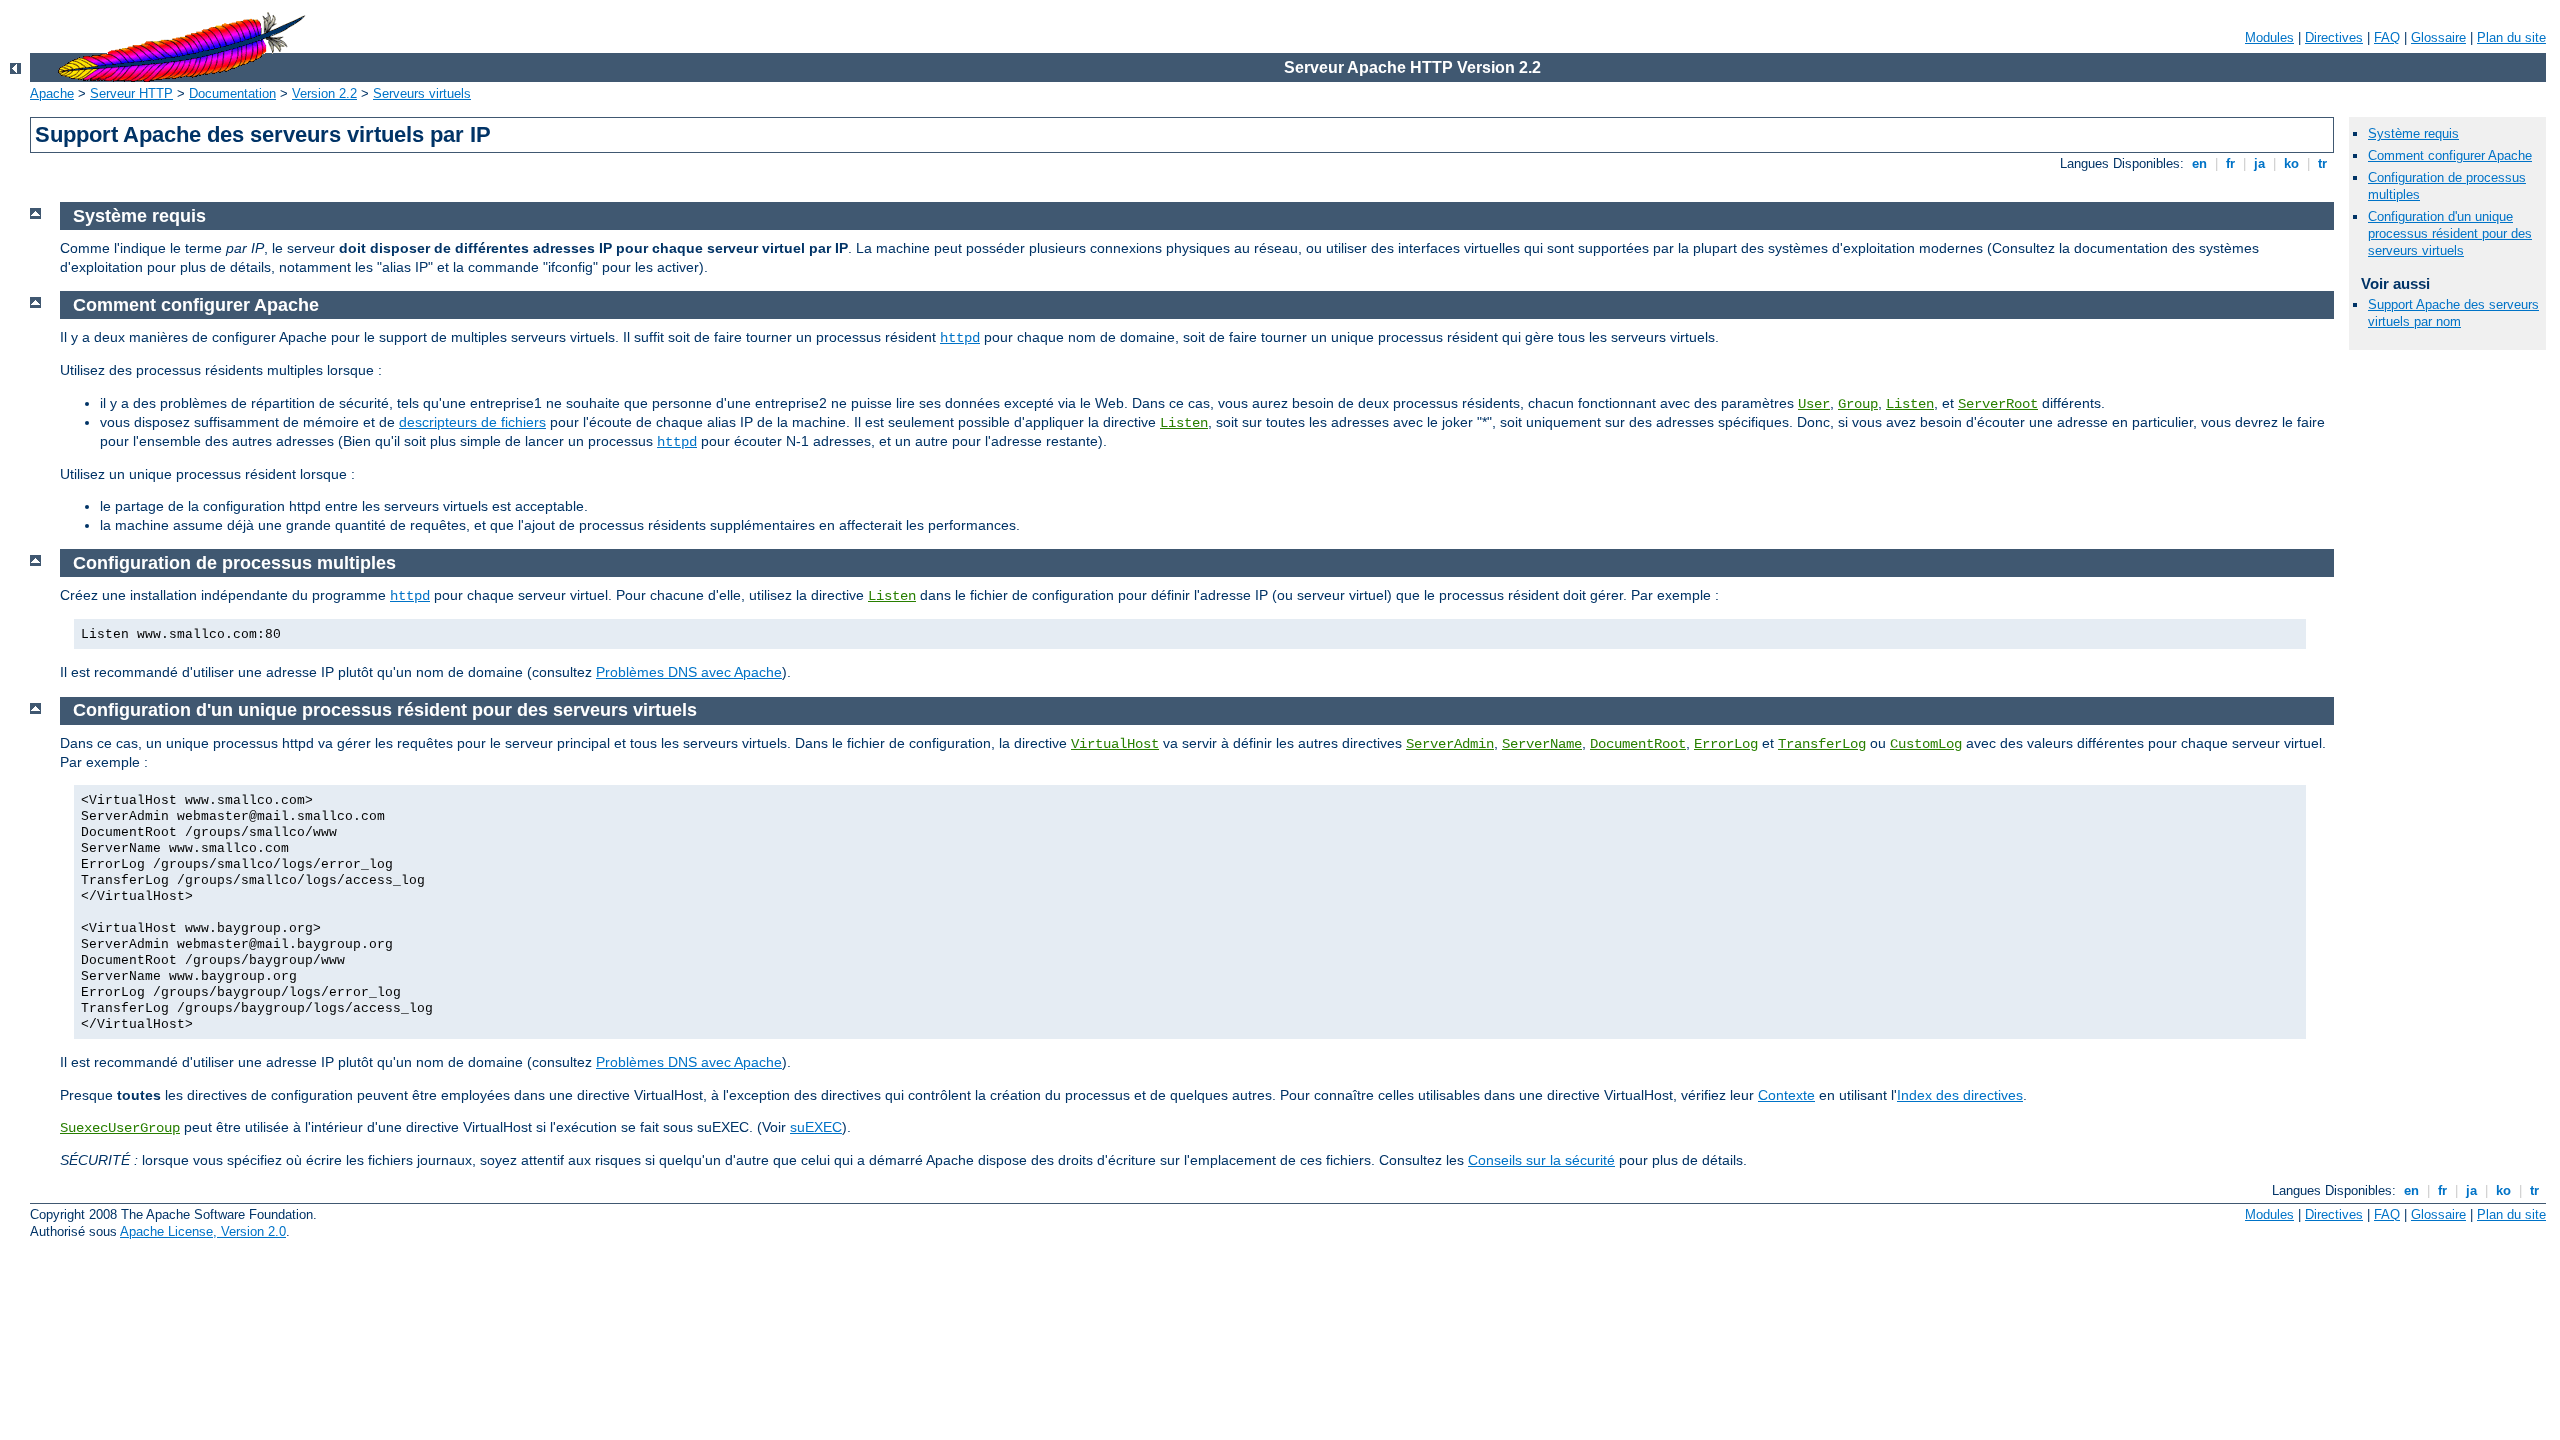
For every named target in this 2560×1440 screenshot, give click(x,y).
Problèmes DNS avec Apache (689, 672)
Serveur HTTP (131, 93)
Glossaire (2438, 37)
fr (2230, 163)
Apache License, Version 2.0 (203, 1231)
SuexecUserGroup (120, 1128)
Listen (1910, 404)
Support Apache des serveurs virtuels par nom (2453, 313)
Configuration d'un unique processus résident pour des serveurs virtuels (2450, 233)
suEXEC (816, 1127)
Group (1858, 404)
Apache (52, 93)
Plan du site (2511, 37)
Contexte (1786, 1095)
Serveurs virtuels (422, 93)
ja (2259, 163)
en (2199, 163)
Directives (2334, 37)
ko (2291, 163)
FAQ (2387, 37)
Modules (2269, 37)
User (1814, 404)
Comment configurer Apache (2450, 155)
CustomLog (1926, 744)
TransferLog (1822, 744)
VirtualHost (1115, 744)
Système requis (2413, 133)
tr (2322, 163)
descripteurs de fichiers (472, 422)
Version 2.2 (324, 93)
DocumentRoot (1638, 744)
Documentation (232, 93)
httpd (960, 338)
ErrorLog (1726, 744)
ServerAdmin (1450, 744)
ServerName (1542, 744)
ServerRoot (1998, 404)
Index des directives (1960, 1095)
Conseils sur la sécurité (1541, 1160)
